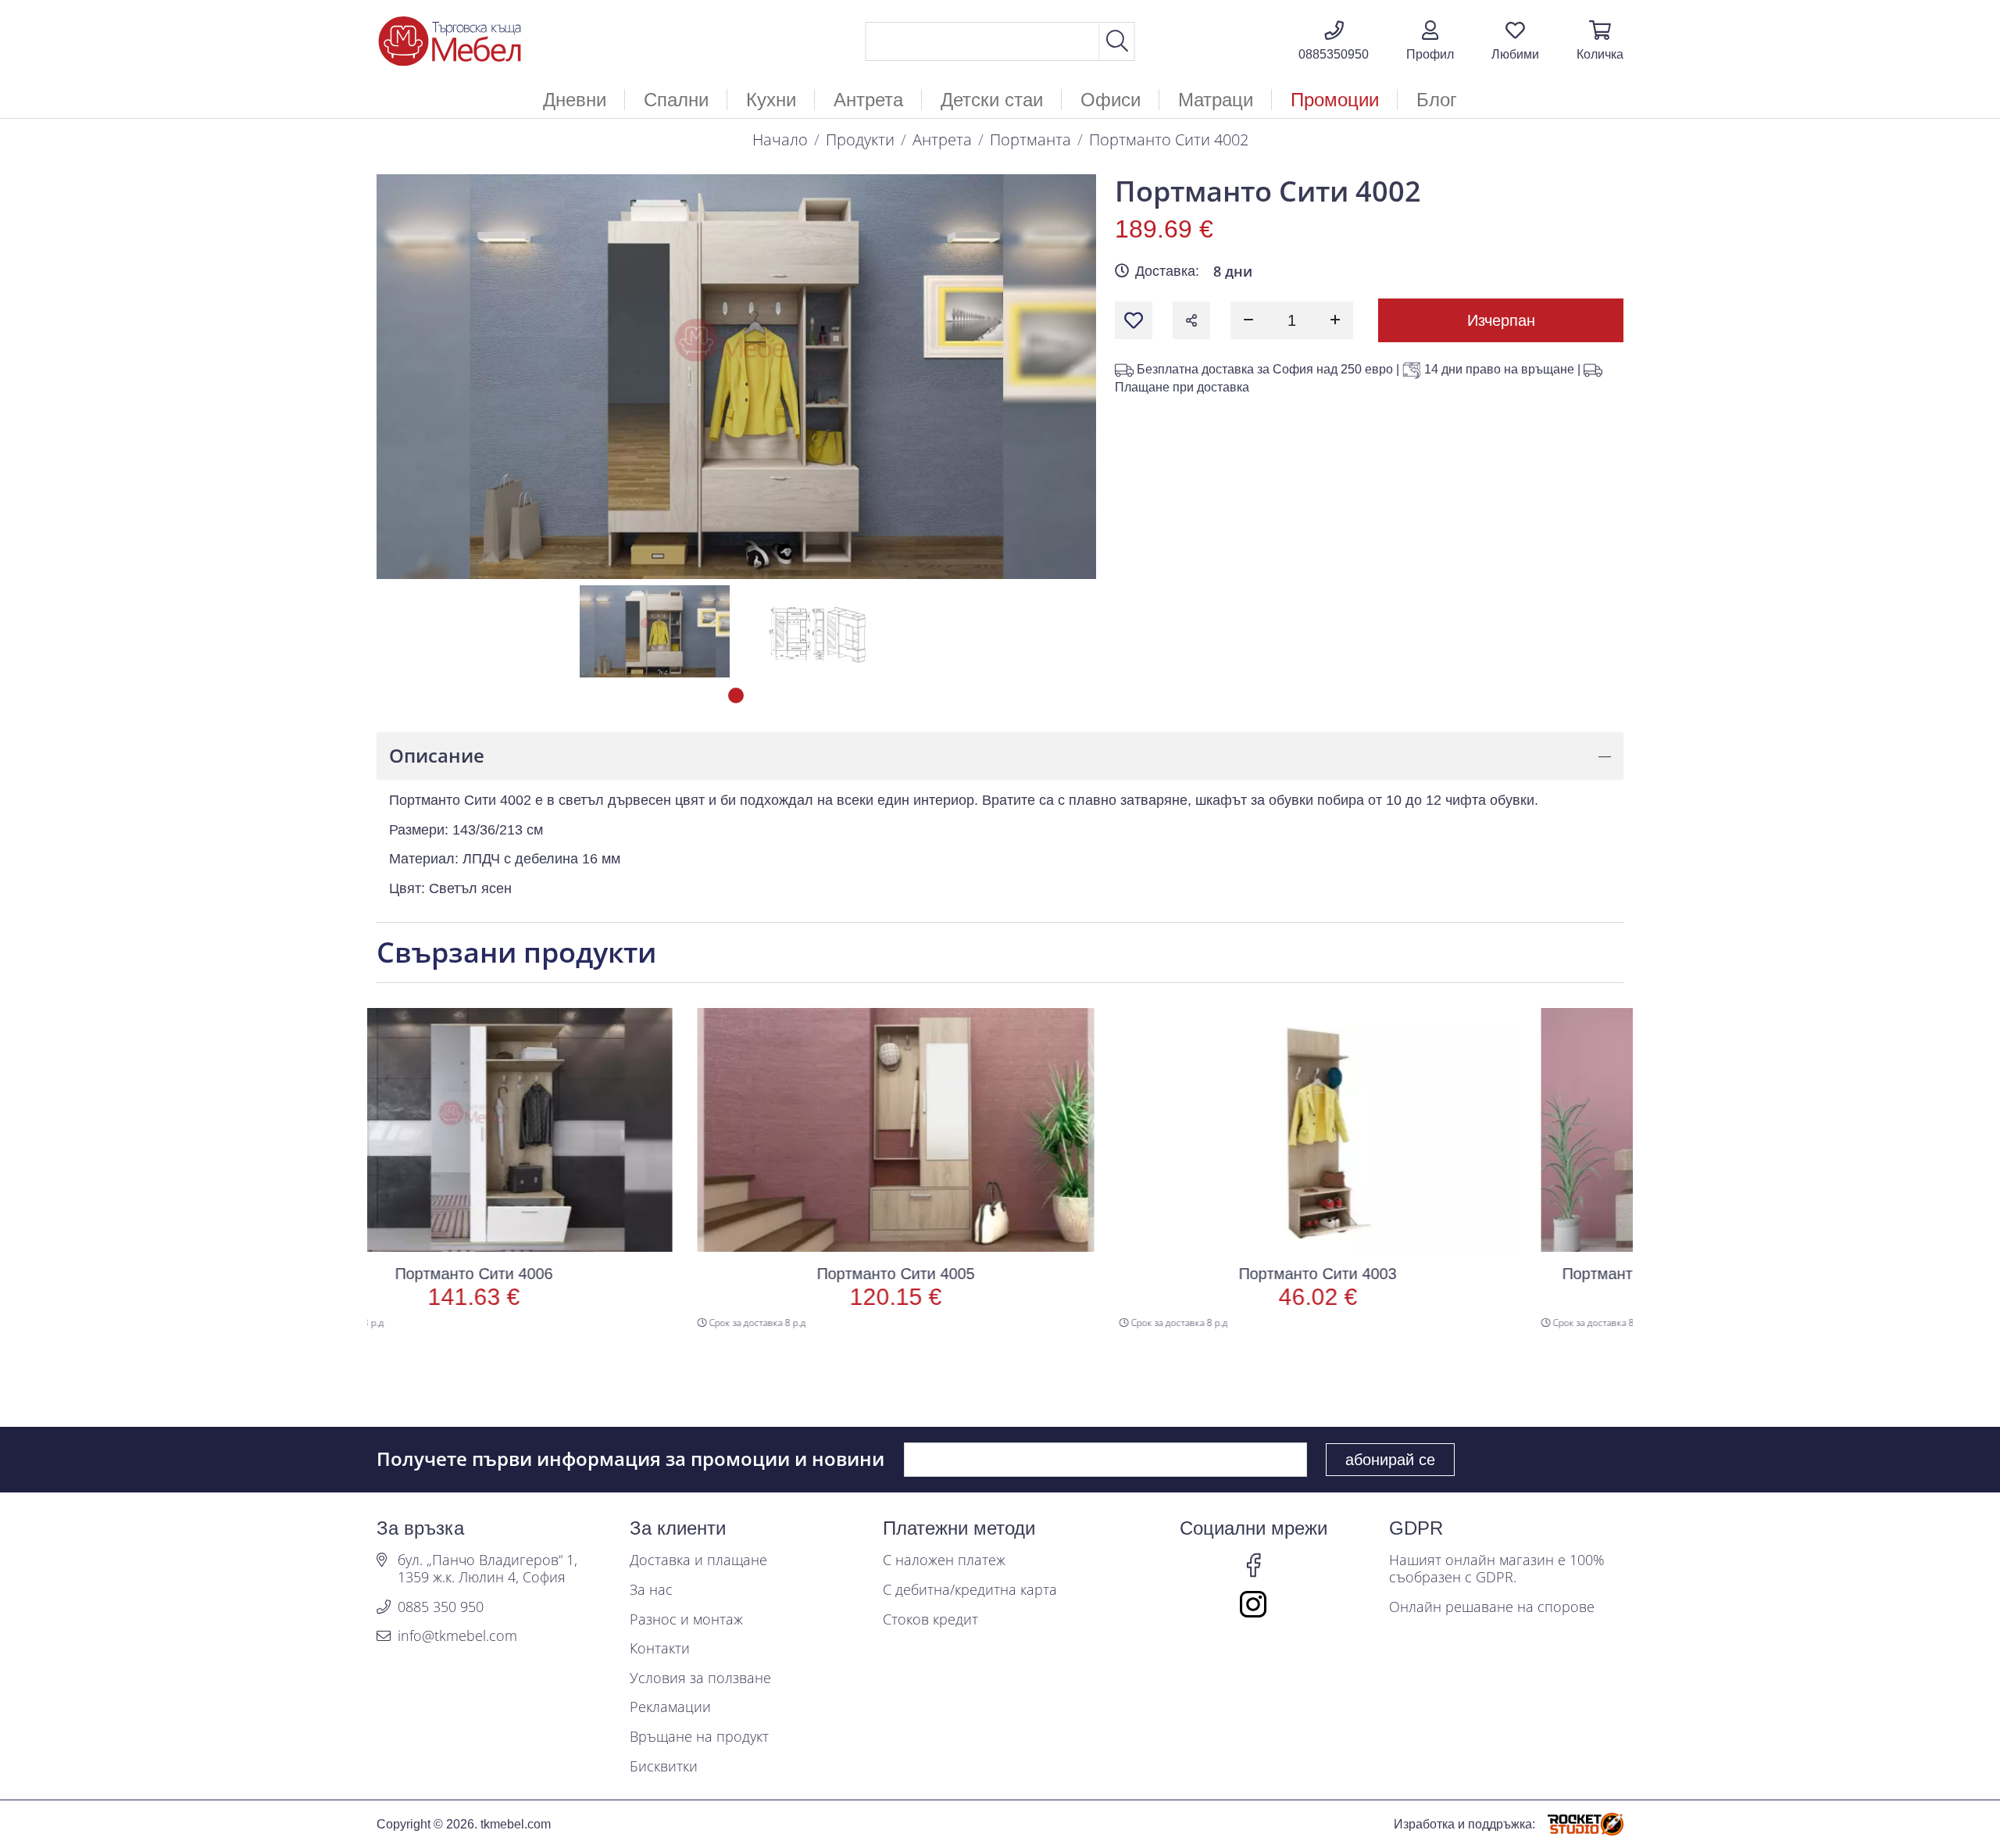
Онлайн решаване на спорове (1492, 1607)
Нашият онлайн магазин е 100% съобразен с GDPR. (1497, 1569)
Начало (780, 139)
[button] (1430, 41)
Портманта (1030, 139)
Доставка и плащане (698, 1560)
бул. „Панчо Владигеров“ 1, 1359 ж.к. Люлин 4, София (487, 1569)
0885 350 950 (441, 1607)
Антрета (942, 139)
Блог (1437, 100)
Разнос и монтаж (686, 1620)
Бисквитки (664, 1767)
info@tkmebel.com (457, 1636)
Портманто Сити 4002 (1169, 139)
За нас (651, 1590)
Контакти (660, 1649)
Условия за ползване (700, 1678)
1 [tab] (736, 695)
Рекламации (670, 1707)
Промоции (1335, 100)
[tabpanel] (655, 631)
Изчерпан (1501, 320)
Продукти (860, 139)
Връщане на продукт (699, 1737)
